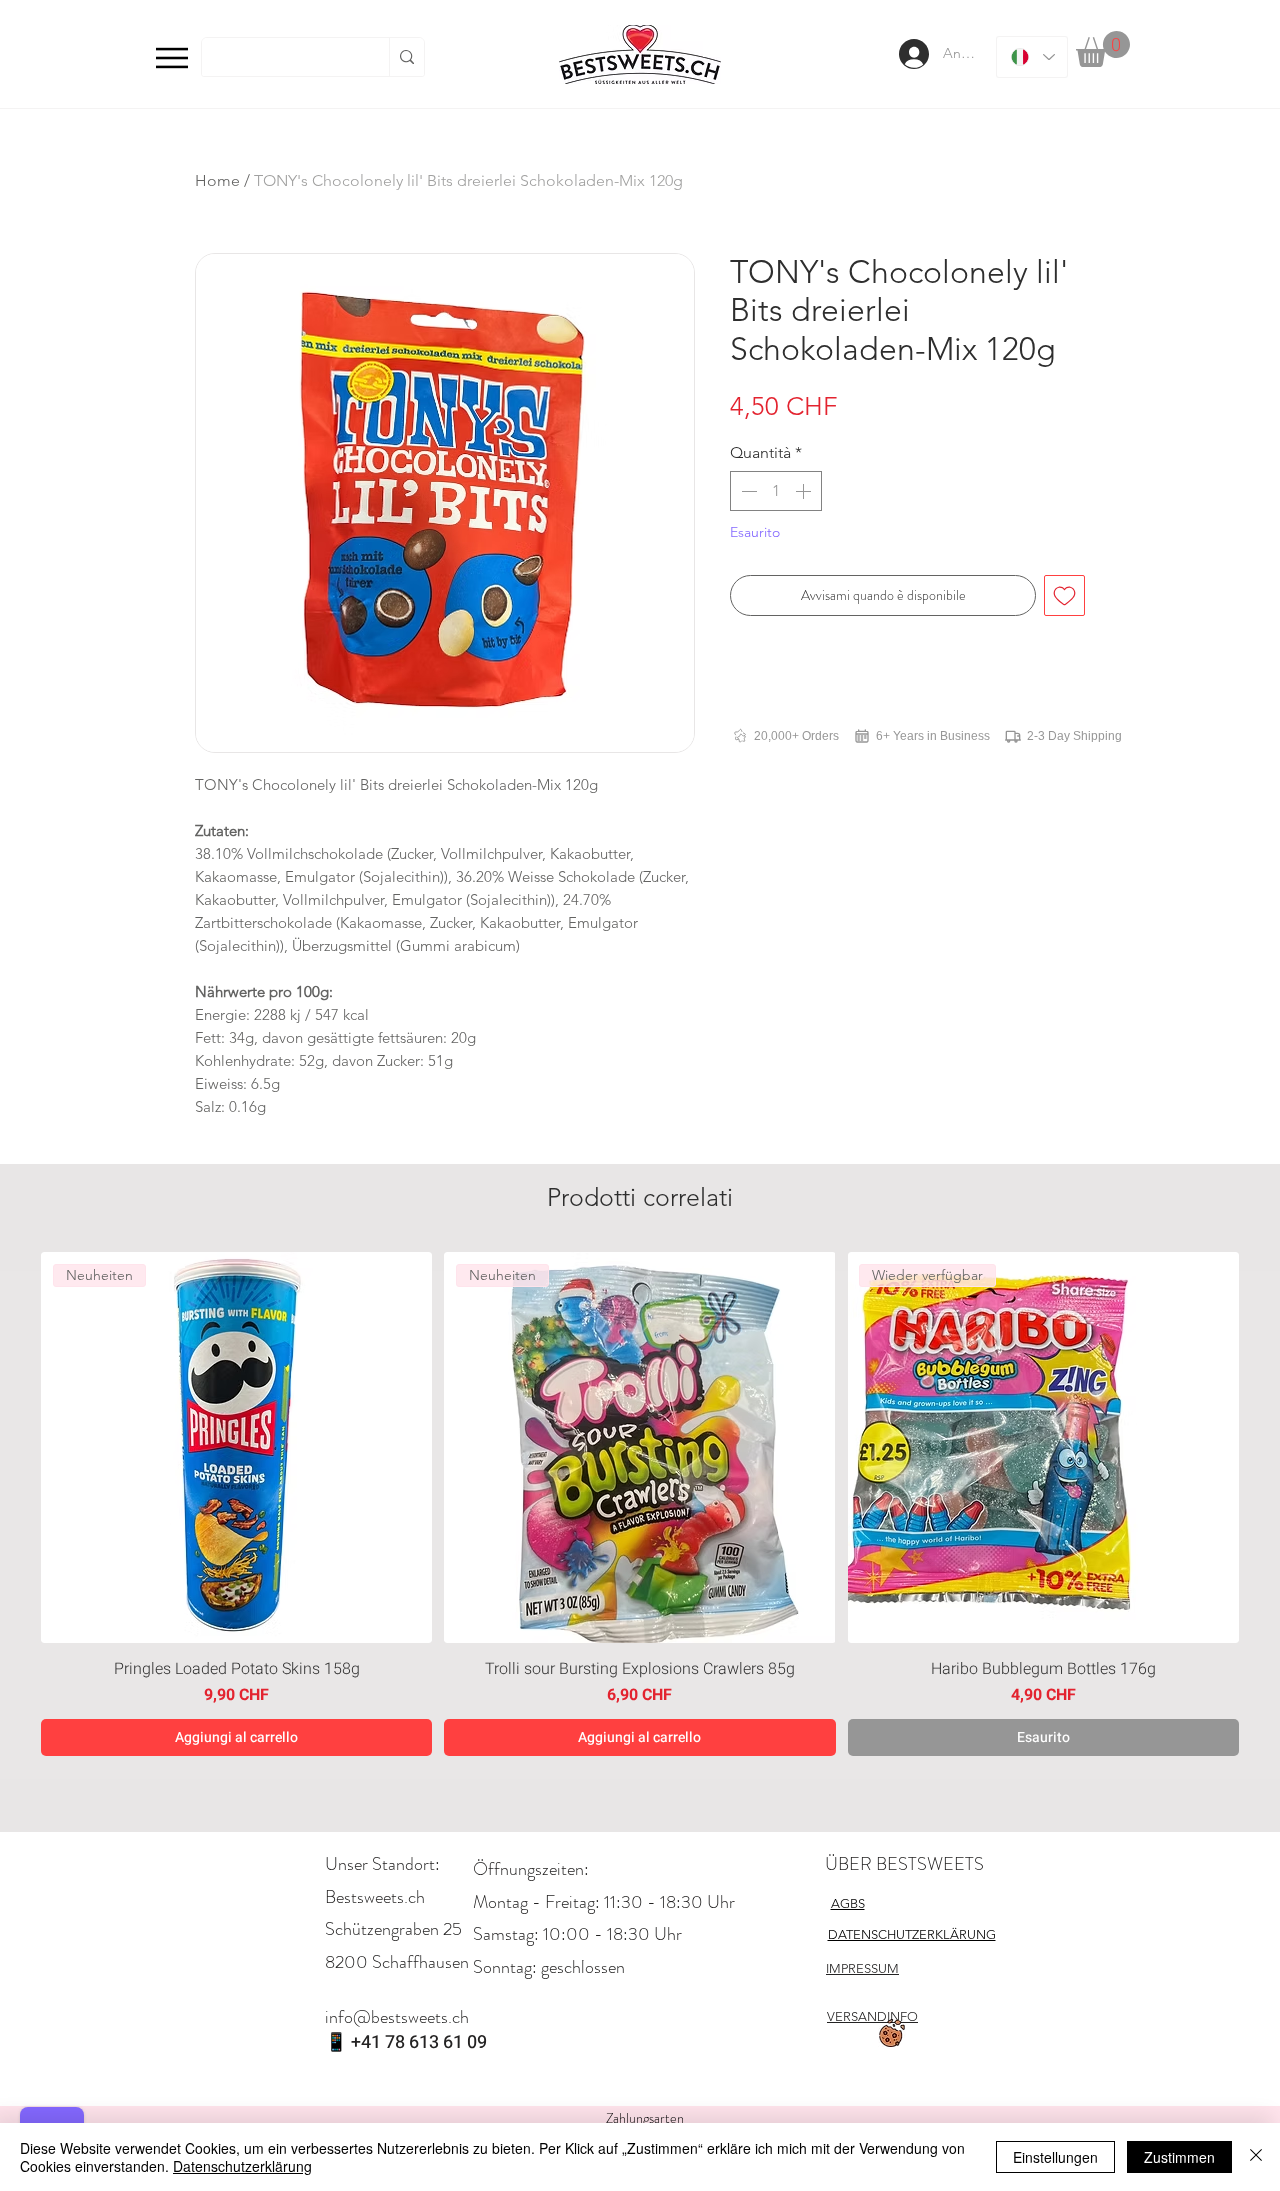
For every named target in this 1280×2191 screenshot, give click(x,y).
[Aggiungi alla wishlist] (1064, 595)
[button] (1103, 49)
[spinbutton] (776, 491)
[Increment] (805, 491)
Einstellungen (1055, 2157)
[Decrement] (747, 491)
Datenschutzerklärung (242, 2166)
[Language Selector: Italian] (1032, 57)
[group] (640, 1504)
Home (217, 180)
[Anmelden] (912, 54)
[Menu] (172, 57)
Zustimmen (1179, 2157)
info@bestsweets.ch (397, 2017)
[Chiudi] (1256, 2157)
